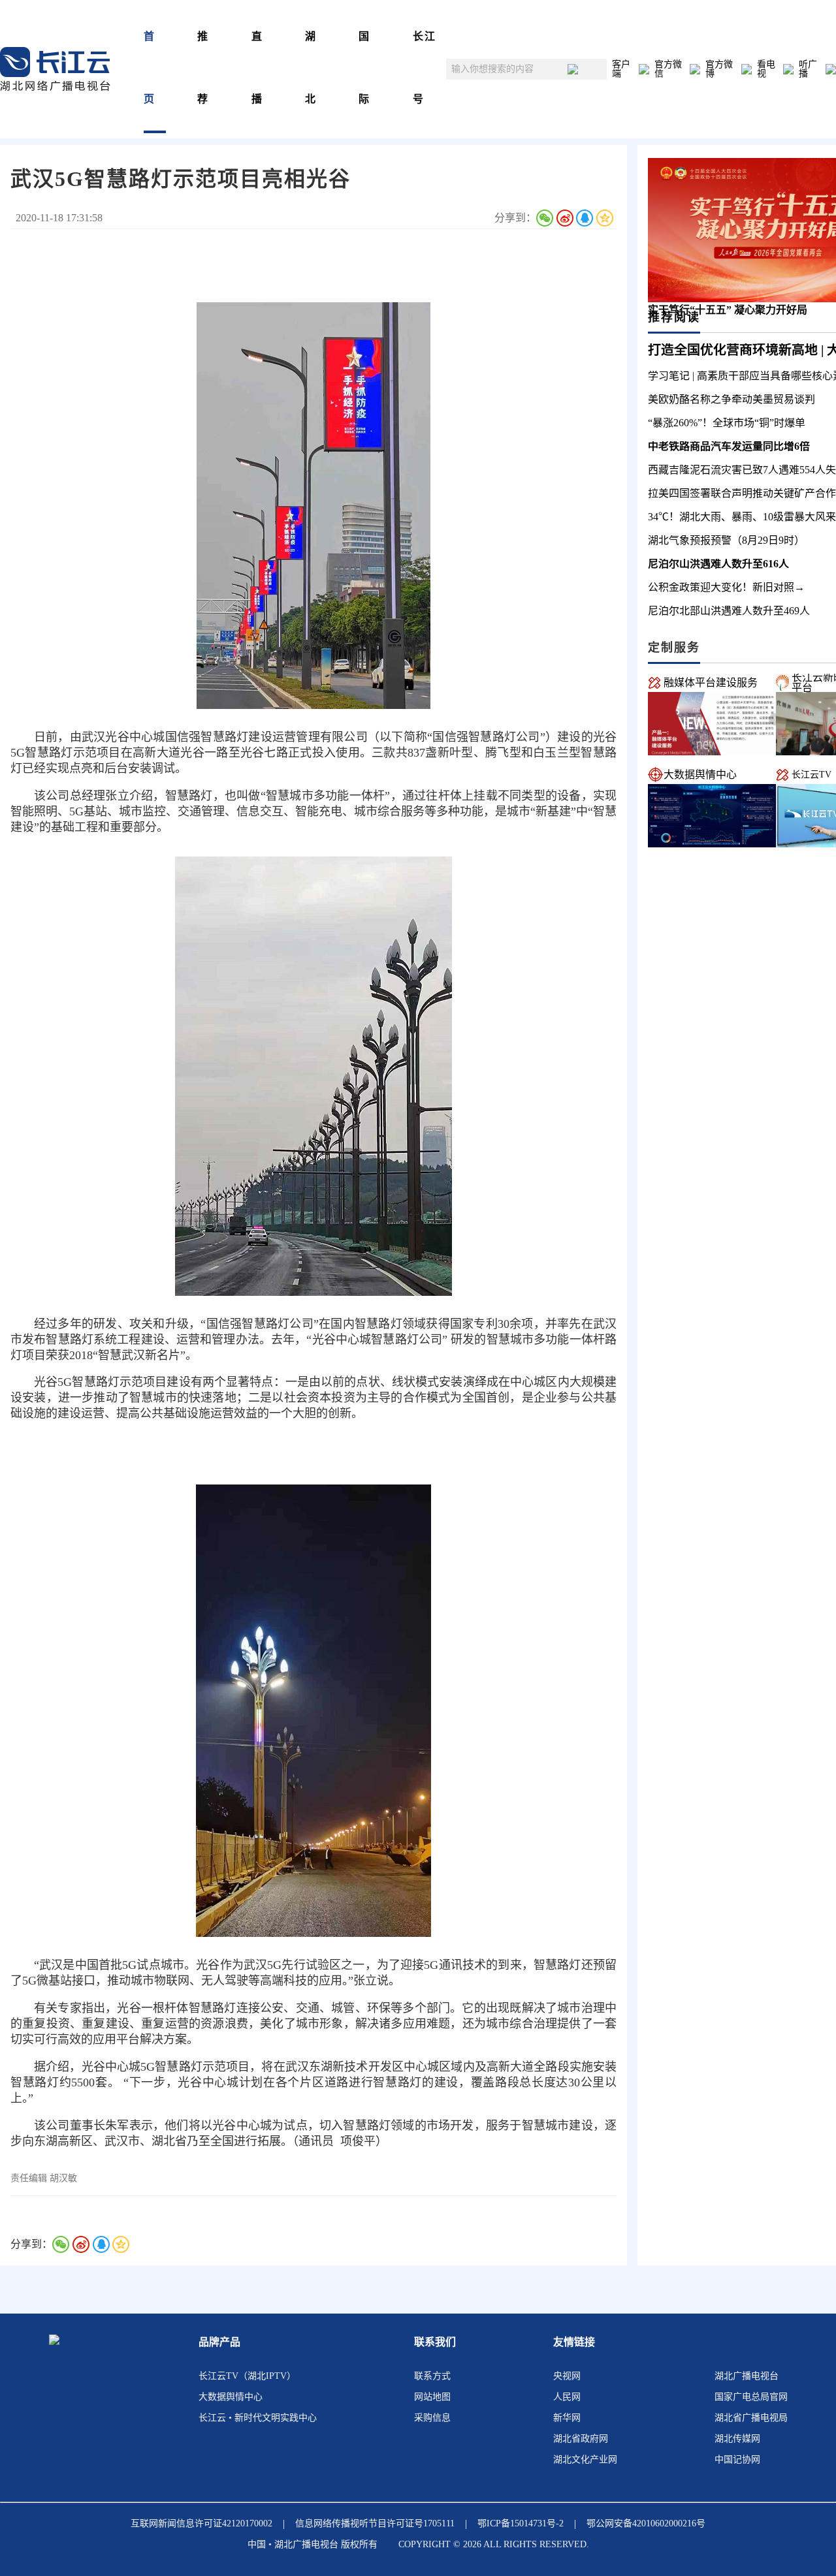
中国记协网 (737, 2459)
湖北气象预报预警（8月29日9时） (726, 540)
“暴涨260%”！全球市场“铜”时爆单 (727, 423)
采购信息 (432, 2418)
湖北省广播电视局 (751, 2418)
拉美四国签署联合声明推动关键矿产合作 (742, 493)
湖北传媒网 (737, 2439)
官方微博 (719, 69)
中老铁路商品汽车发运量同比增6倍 (729, 446)
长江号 (425, 68)
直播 (257, 68)
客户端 (621, 69)
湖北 (311, 68)
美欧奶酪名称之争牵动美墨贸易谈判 (731, 399)
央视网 (567, 2376)
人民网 (567, 2397)
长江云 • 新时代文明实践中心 (258, 2418)
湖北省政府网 (581, 2439)
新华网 (567, 2418)
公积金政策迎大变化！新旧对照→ (726, 587)
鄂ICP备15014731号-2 (521, 2523)
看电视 (766, 69)
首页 (150, 68)
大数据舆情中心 (700, 775)
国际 (364, 68)
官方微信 (668, 69)
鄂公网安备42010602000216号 (646, 2523)
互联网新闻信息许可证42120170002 (201, 2523)
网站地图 (432, 2397)
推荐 (203, 68)
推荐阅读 (674, 317)
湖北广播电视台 (747, 2376)
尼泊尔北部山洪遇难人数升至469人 (729, 611)
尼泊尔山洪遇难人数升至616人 (718, 564)
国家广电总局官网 (751, 2397)
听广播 (808, 69)
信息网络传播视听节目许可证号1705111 (375, 2523)
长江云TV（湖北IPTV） (247, 2376)
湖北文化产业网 (585, 2459)
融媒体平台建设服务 (711, 683)
